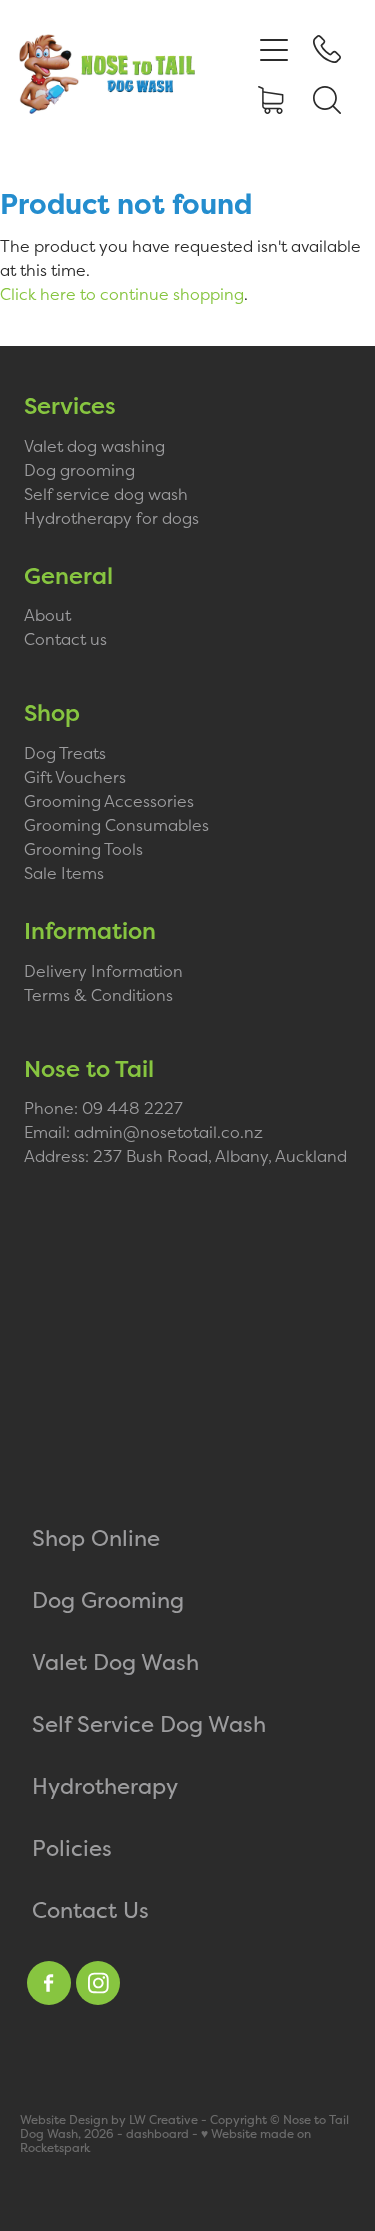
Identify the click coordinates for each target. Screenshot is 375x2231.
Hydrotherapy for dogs (111, 518)
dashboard (157, 2134)
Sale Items (64, 873)
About (47, 615)
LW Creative (163, 2120)
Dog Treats (65, 753)
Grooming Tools (83, 849)
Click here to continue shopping (122, 294)
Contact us (65, 639)
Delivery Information (103, 971)
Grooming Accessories (109, 801)
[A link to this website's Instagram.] (98, 1983)
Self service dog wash (106, 494)
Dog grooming (79, 470)
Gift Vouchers (75, 777)
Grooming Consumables (116, 825)
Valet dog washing (94, 446)
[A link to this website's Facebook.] (49, 1983)
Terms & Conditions (98, 995)
